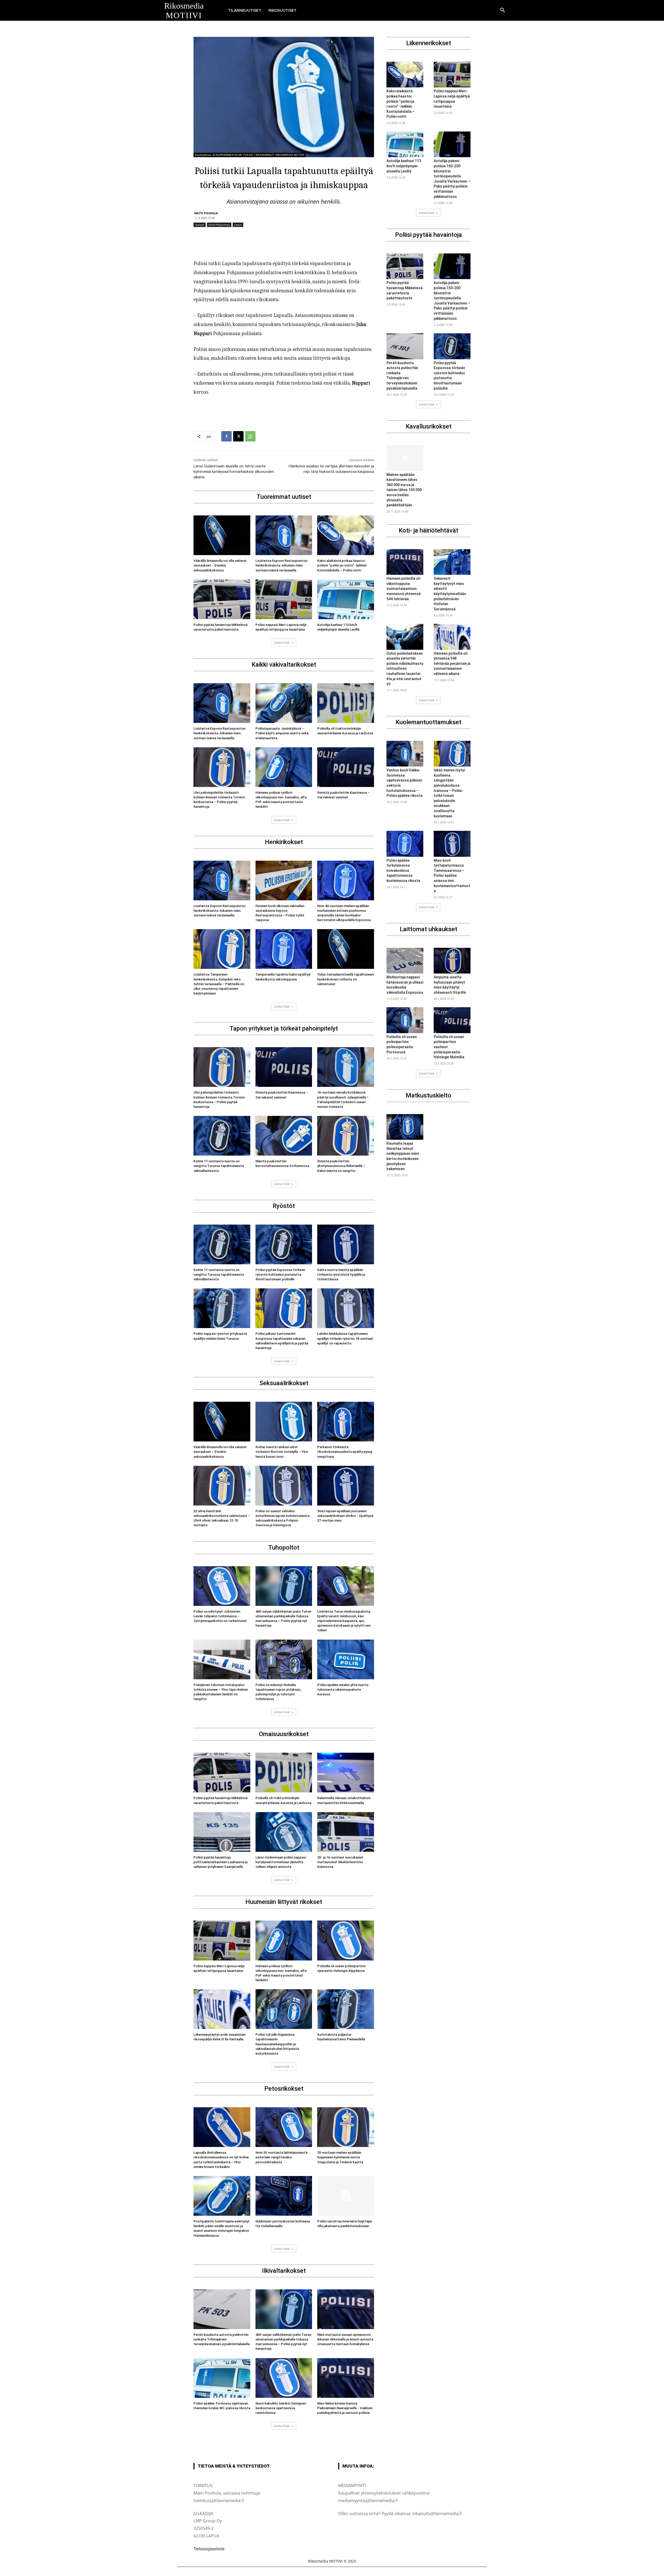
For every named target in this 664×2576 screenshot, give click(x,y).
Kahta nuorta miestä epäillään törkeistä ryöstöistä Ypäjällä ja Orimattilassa (341, 1275)
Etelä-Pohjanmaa (219, 225)
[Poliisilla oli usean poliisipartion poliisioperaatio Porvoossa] (405, 1020)
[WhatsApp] (250, 436)
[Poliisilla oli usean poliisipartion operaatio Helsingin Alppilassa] (346, 1940)
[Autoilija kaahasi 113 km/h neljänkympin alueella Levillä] (346, 599)
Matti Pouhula (206, 213)
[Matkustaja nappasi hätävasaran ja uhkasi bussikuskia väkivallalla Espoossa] (405, 961)
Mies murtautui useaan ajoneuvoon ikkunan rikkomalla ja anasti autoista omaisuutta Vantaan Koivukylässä (345, 2339)
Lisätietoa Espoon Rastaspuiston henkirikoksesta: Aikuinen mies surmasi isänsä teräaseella (281, 565)
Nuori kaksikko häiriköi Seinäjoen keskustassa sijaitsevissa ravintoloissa (281, 2408)
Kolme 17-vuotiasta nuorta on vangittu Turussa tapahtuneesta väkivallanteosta (219, 1166)
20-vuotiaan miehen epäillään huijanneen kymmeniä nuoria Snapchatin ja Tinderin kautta (340, 2157)
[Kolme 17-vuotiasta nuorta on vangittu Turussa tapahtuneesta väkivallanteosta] (222, 1136)
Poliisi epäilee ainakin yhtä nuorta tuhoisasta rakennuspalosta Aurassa (343, 1690)
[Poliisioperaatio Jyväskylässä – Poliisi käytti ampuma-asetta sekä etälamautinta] (284, 703)
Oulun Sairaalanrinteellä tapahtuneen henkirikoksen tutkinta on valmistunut (345, 979)
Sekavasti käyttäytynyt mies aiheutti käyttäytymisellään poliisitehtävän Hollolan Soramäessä (450, 594)
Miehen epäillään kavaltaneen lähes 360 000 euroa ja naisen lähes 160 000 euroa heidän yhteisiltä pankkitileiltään (404, 490)
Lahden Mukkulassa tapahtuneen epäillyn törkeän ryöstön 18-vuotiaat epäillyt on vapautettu (345, 1338)
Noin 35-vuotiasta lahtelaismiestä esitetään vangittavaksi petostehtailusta (281, 2157)
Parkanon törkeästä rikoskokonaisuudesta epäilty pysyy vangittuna (345, 1452)
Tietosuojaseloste (209, 2549)
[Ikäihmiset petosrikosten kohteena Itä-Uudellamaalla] (284, 2196)
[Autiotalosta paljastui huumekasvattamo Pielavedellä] (346, 2009)
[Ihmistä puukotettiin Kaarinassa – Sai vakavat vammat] (346, 767)
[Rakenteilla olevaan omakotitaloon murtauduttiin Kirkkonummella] (346, 1773)
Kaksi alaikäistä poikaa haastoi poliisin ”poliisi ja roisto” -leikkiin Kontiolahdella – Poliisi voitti (342, 565)
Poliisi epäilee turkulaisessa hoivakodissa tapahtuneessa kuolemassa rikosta (403, 871)
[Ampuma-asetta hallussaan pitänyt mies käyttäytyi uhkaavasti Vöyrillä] (452, 961)
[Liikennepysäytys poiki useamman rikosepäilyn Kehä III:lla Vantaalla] (222, 2009)
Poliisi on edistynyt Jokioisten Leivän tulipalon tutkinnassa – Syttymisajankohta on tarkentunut (220, 1616)
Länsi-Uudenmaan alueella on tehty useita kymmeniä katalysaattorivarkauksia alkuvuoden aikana (234, 472)
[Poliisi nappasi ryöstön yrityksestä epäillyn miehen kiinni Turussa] (222, 1308)
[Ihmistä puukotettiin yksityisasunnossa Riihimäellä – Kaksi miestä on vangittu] (346, 1136)
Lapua (238, 225)
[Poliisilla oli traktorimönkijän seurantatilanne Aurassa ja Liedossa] (346, 703)
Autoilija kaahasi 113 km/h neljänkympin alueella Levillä (404, 166)
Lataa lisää (282, 642)
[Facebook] (226, 436)
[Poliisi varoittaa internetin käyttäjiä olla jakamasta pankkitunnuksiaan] (346, 2196)
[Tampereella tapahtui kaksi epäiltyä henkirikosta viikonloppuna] (284, 949)
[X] (238, 436)
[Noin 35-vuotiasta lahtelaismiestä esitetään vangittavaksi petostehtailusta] (284, 2127)
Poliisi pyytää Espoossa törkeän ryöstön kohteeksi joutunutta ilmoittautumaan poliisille (280, 1275)
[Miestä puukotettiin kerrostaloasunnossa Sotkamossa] (284, 1136)
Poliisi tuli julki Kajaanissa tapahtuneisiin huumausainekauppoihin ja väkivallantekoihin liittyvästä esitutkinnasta (277, 2044)
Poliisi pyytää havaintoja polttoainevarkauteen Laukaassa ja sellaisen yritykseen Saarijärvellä (220, 1862)
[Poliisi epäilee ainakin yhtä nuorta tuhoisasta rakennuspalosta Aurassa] (346, 1659)
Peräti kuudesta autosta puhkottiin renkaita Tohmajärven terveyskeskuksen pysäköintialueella (222, 2339)
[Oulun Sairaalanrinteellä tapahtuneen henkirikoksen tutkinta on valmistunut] (346, 949)
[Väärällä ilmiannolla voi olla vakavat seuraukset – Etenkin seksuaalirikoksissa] (222, 535)
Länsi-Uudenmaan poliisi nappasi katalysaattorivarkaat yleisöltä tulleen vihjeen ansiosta (281, 1862)
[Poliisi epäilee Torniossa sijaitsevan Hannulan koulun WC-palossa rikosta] (222, 2378)
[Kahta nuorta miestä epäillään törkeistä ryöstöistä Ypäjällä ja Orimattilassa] (346, 1244)
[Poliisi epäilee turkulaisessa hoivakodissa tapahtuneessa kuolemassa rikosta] (405, 844)
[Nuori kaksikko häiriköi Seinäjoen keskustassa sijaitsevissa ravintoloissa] (284, 2378)
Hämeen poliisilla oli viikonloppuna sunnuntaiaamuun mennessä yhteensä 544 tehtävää (404, 589)
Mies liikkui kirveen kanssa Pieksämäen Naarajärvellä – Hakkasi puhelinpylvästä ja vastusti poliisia (345, 2408)
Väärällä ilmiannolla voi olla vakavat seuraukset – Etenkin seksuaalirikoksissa (220, 565)
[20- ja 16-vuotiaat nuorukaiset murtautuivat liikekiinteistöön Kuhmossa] (346, 1832)
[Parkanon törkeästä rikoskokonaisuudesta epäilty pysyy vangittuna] (346, 1422)
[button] (503, 10)
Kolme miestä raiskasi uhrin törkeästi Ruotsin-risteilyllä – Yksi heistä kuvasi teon (282, 1452)
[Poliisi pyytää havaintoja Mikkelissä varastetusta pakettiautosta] (222, 599)
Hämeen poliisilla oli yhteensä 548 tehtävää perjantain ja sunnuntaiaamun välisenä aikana (452, 664)
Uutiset (200, 225)
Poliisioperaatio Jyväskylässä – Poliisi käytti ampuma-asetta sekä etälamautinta (282, 733)
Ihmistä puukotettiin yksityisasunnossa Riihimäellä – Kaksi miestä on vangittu (341, 1166)
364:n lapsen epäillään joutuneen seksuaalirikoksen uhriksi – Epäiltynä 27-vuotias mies (345, 1516)
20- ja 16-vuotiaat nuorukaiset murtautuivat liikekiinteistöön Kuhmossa (340, 1862)
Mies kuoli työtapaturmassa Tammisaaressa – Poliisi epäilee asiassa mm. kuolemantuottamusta (452, 876)
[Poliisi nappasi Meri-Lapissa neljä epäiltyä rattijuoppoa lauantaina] (284, 599)
